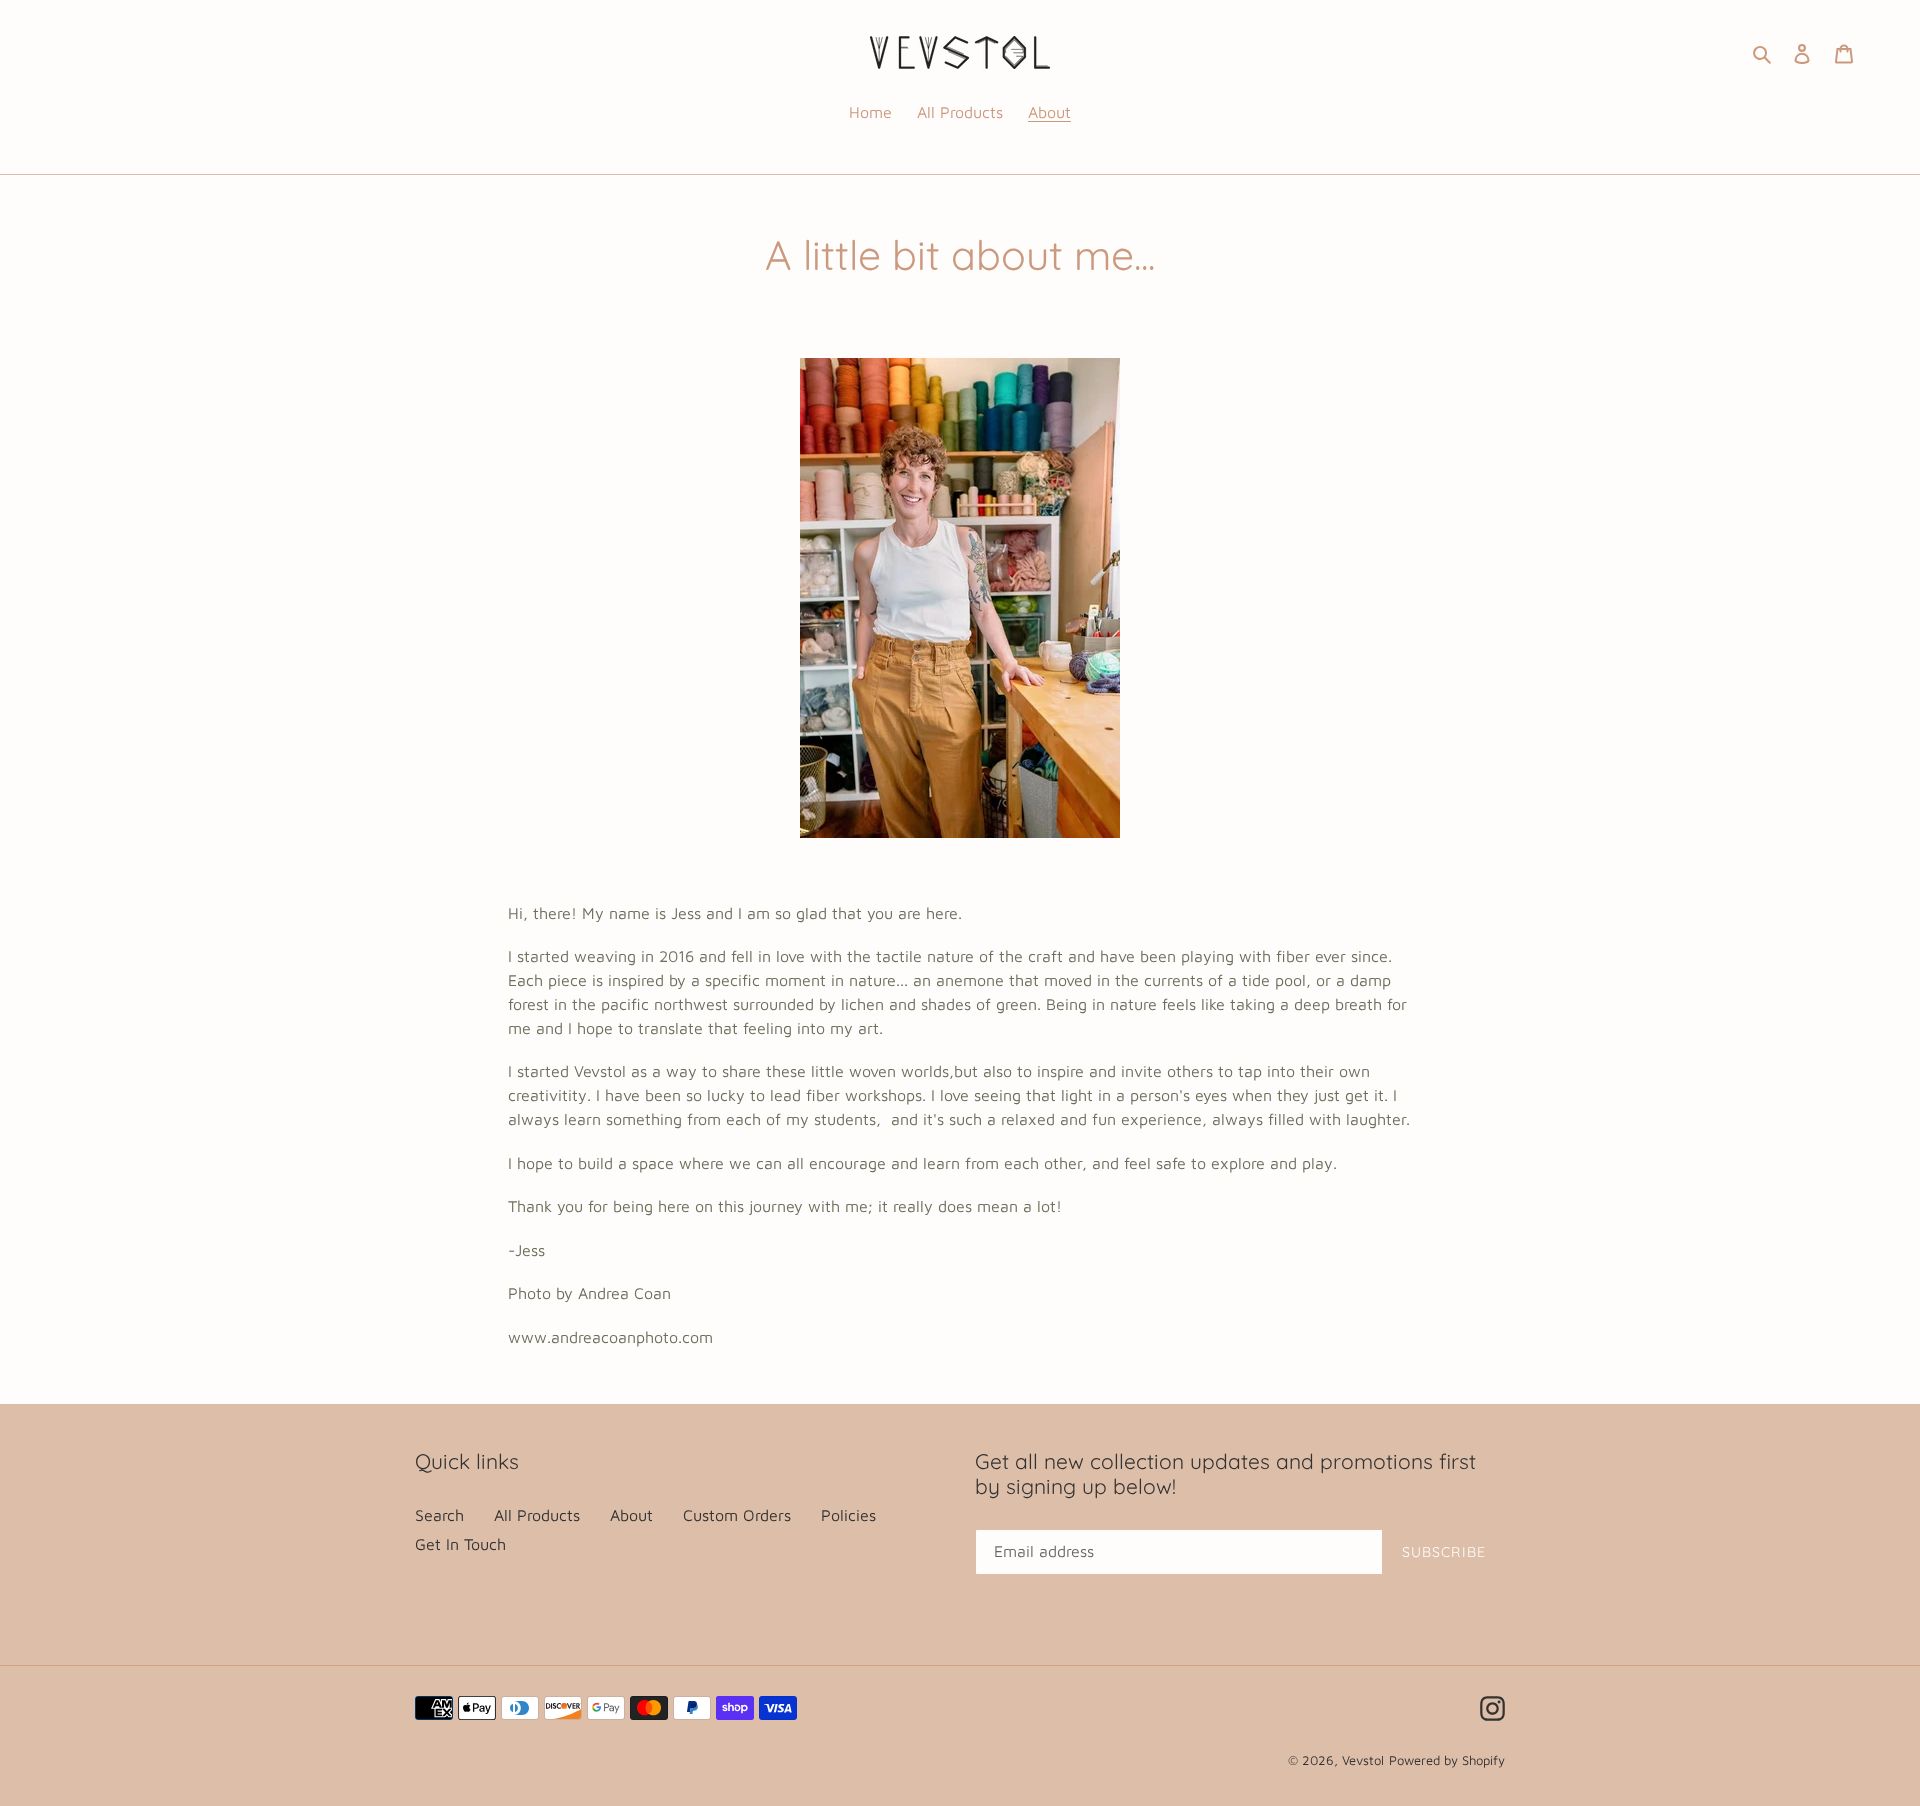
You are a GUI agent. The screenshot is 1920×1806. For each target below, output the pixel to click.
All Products (537, 1515)
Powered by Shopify (1447, 1760)
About (631, 1515)
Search (439, 1515)
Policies (848, 1515)
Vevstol (1363, 1760)
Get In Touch (460, 1544)
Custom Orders (737, 1515)
